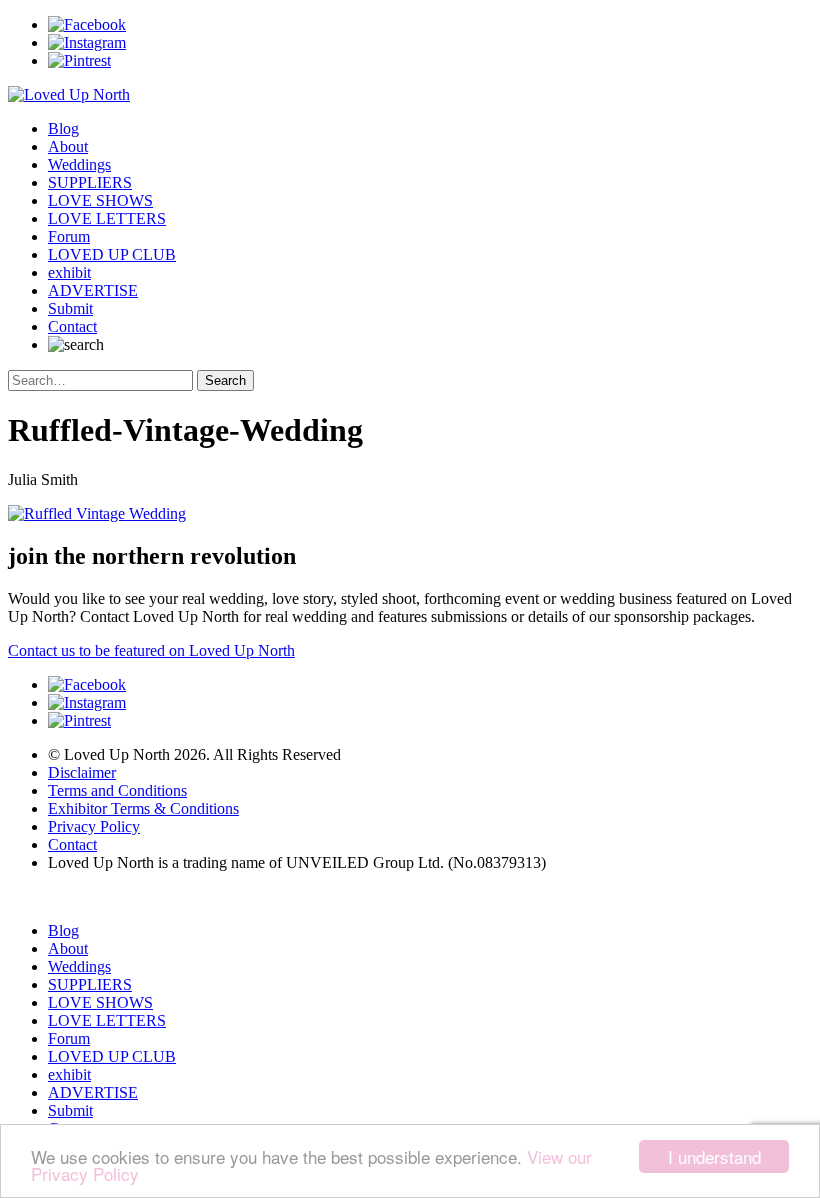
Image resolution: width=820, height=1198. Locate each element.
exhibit (69, 272)
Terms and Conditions (117, 790)
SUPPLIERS (90, 182)
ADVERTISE (93, 290)
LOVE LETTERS (107, 218)
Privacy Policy (94, 826)
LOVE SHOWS (100, 200)
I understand (714, 1156)
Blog (63, 128)
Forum (69, 236)
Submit (70, 308)
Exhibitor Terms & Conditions (143, 808)
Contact (72, 326)
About (68, 146)
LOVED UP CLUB (112, 254)
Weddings (79, 164)
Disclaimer (82, 772)
